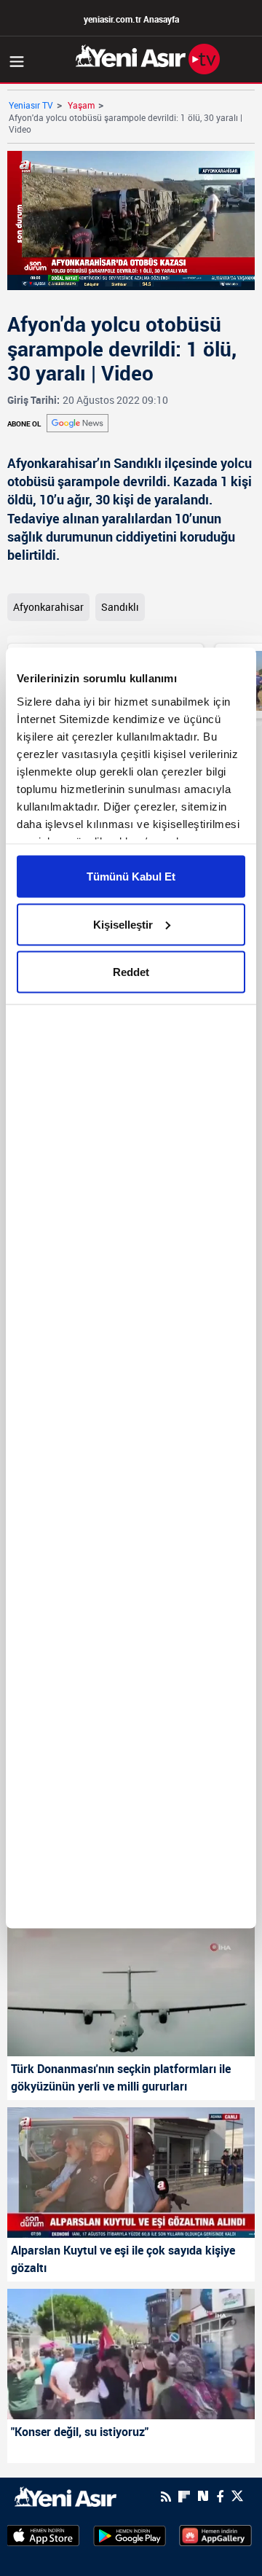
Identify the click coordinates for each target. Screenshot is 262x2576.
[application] (131, 1288)
